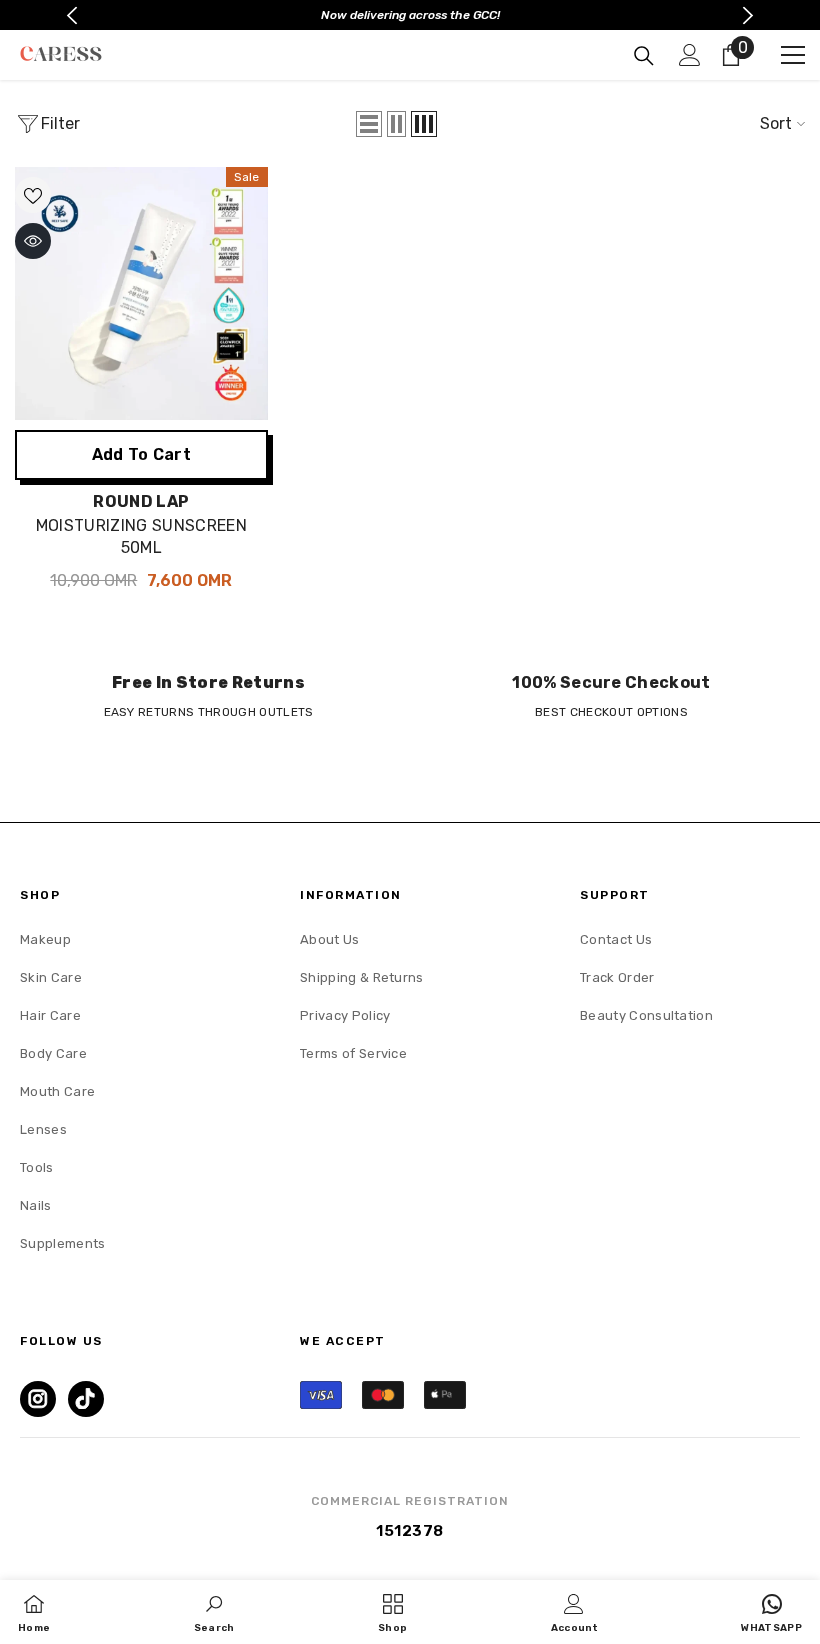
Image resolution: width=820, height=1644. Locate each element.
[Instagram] (38, 1399)
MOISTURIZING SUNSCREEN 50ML (141, 536)
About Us (330, 939)
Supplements (63, 1243)
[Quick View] (33, 241)
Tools (37, 1167)
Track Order (617, 977)
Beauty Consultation (646, 1015)
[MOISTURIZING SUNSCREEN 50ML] (141, 293)
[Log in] (690, 55)
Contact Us (616, 939)
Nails (36, 1205)
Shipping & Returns (362, 977)
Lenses (43, 1129)
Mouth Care (57, 1091)
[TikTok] (86, 1399)
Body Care (53, 1053)
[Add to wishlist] (33, 195)
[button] (369, 124)
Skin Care (51, 977)
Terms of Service (353, 1053)
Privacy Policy (345, 1015)
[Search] (644, 56)
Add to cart (142, 454)
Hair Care (50, 1015)
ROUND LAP (141, 501)
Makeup (45, 939)
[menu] (793, 55)
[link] (208, 696)
